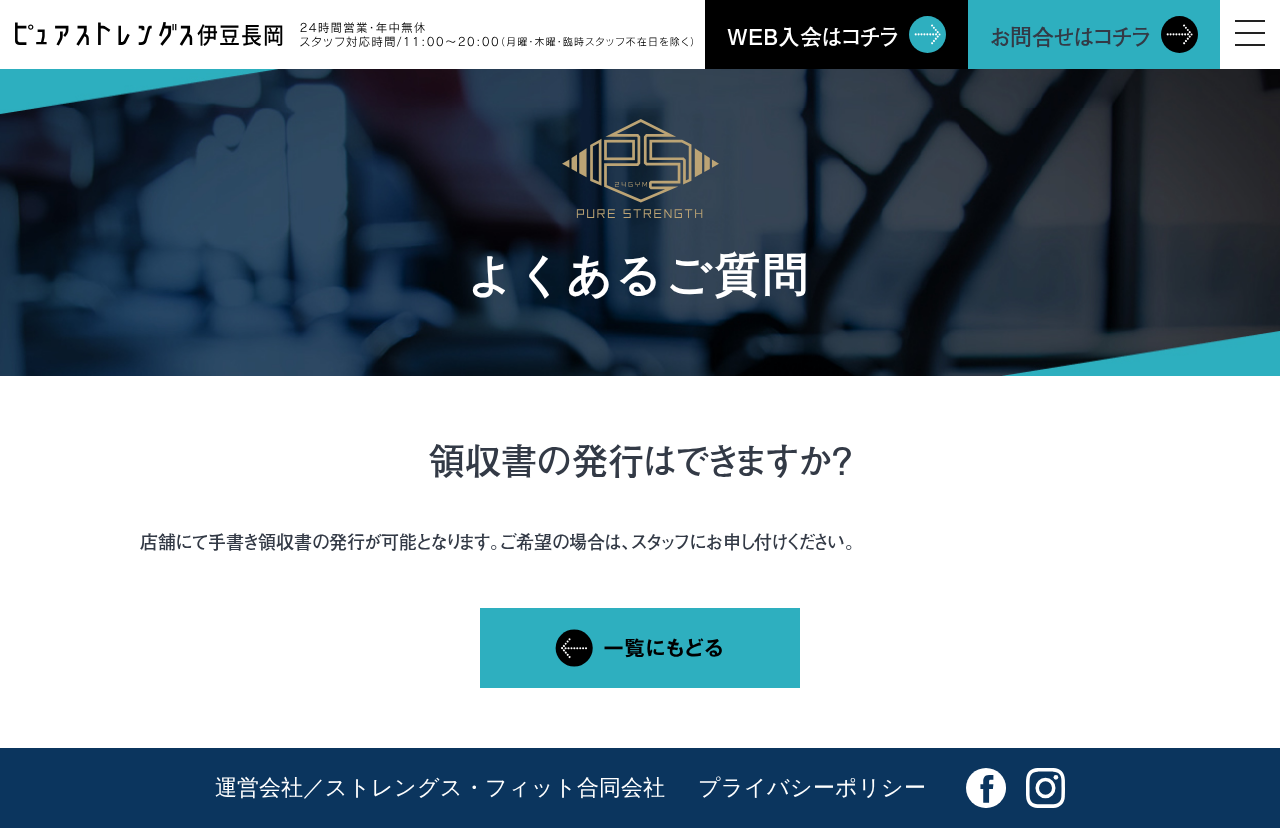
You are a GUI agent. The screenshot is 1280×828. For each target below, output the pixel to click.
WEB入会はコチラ (813, 36)
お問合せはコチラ (1070, 36)
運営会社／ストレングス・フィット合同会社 (440, 787)
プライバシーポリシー (812, 787)
